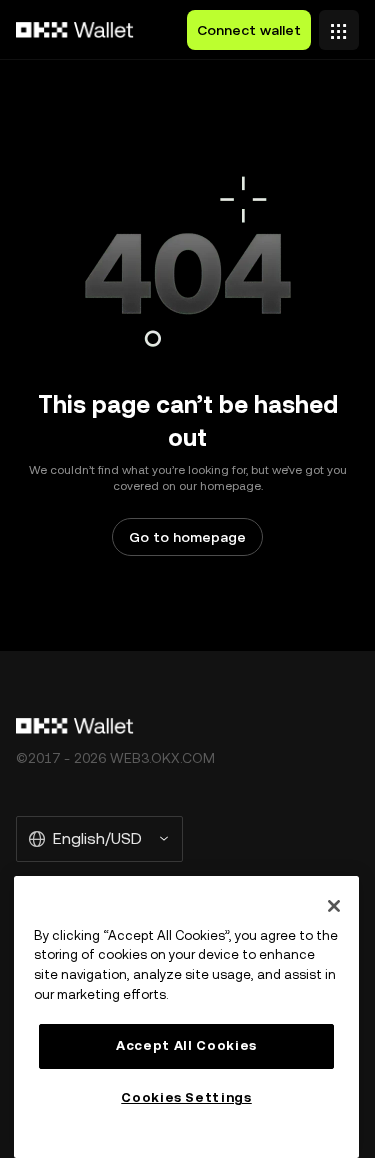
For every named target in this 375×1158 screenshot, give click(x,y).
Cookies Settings (186, 1097)
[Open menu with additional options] (339, 25)
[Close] (334, 906)
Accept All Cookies (186, 1045)
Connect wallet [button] (249, 30)
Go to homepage (187, 537)
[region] (186, 1017)
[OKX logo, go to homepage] (75, 30)
